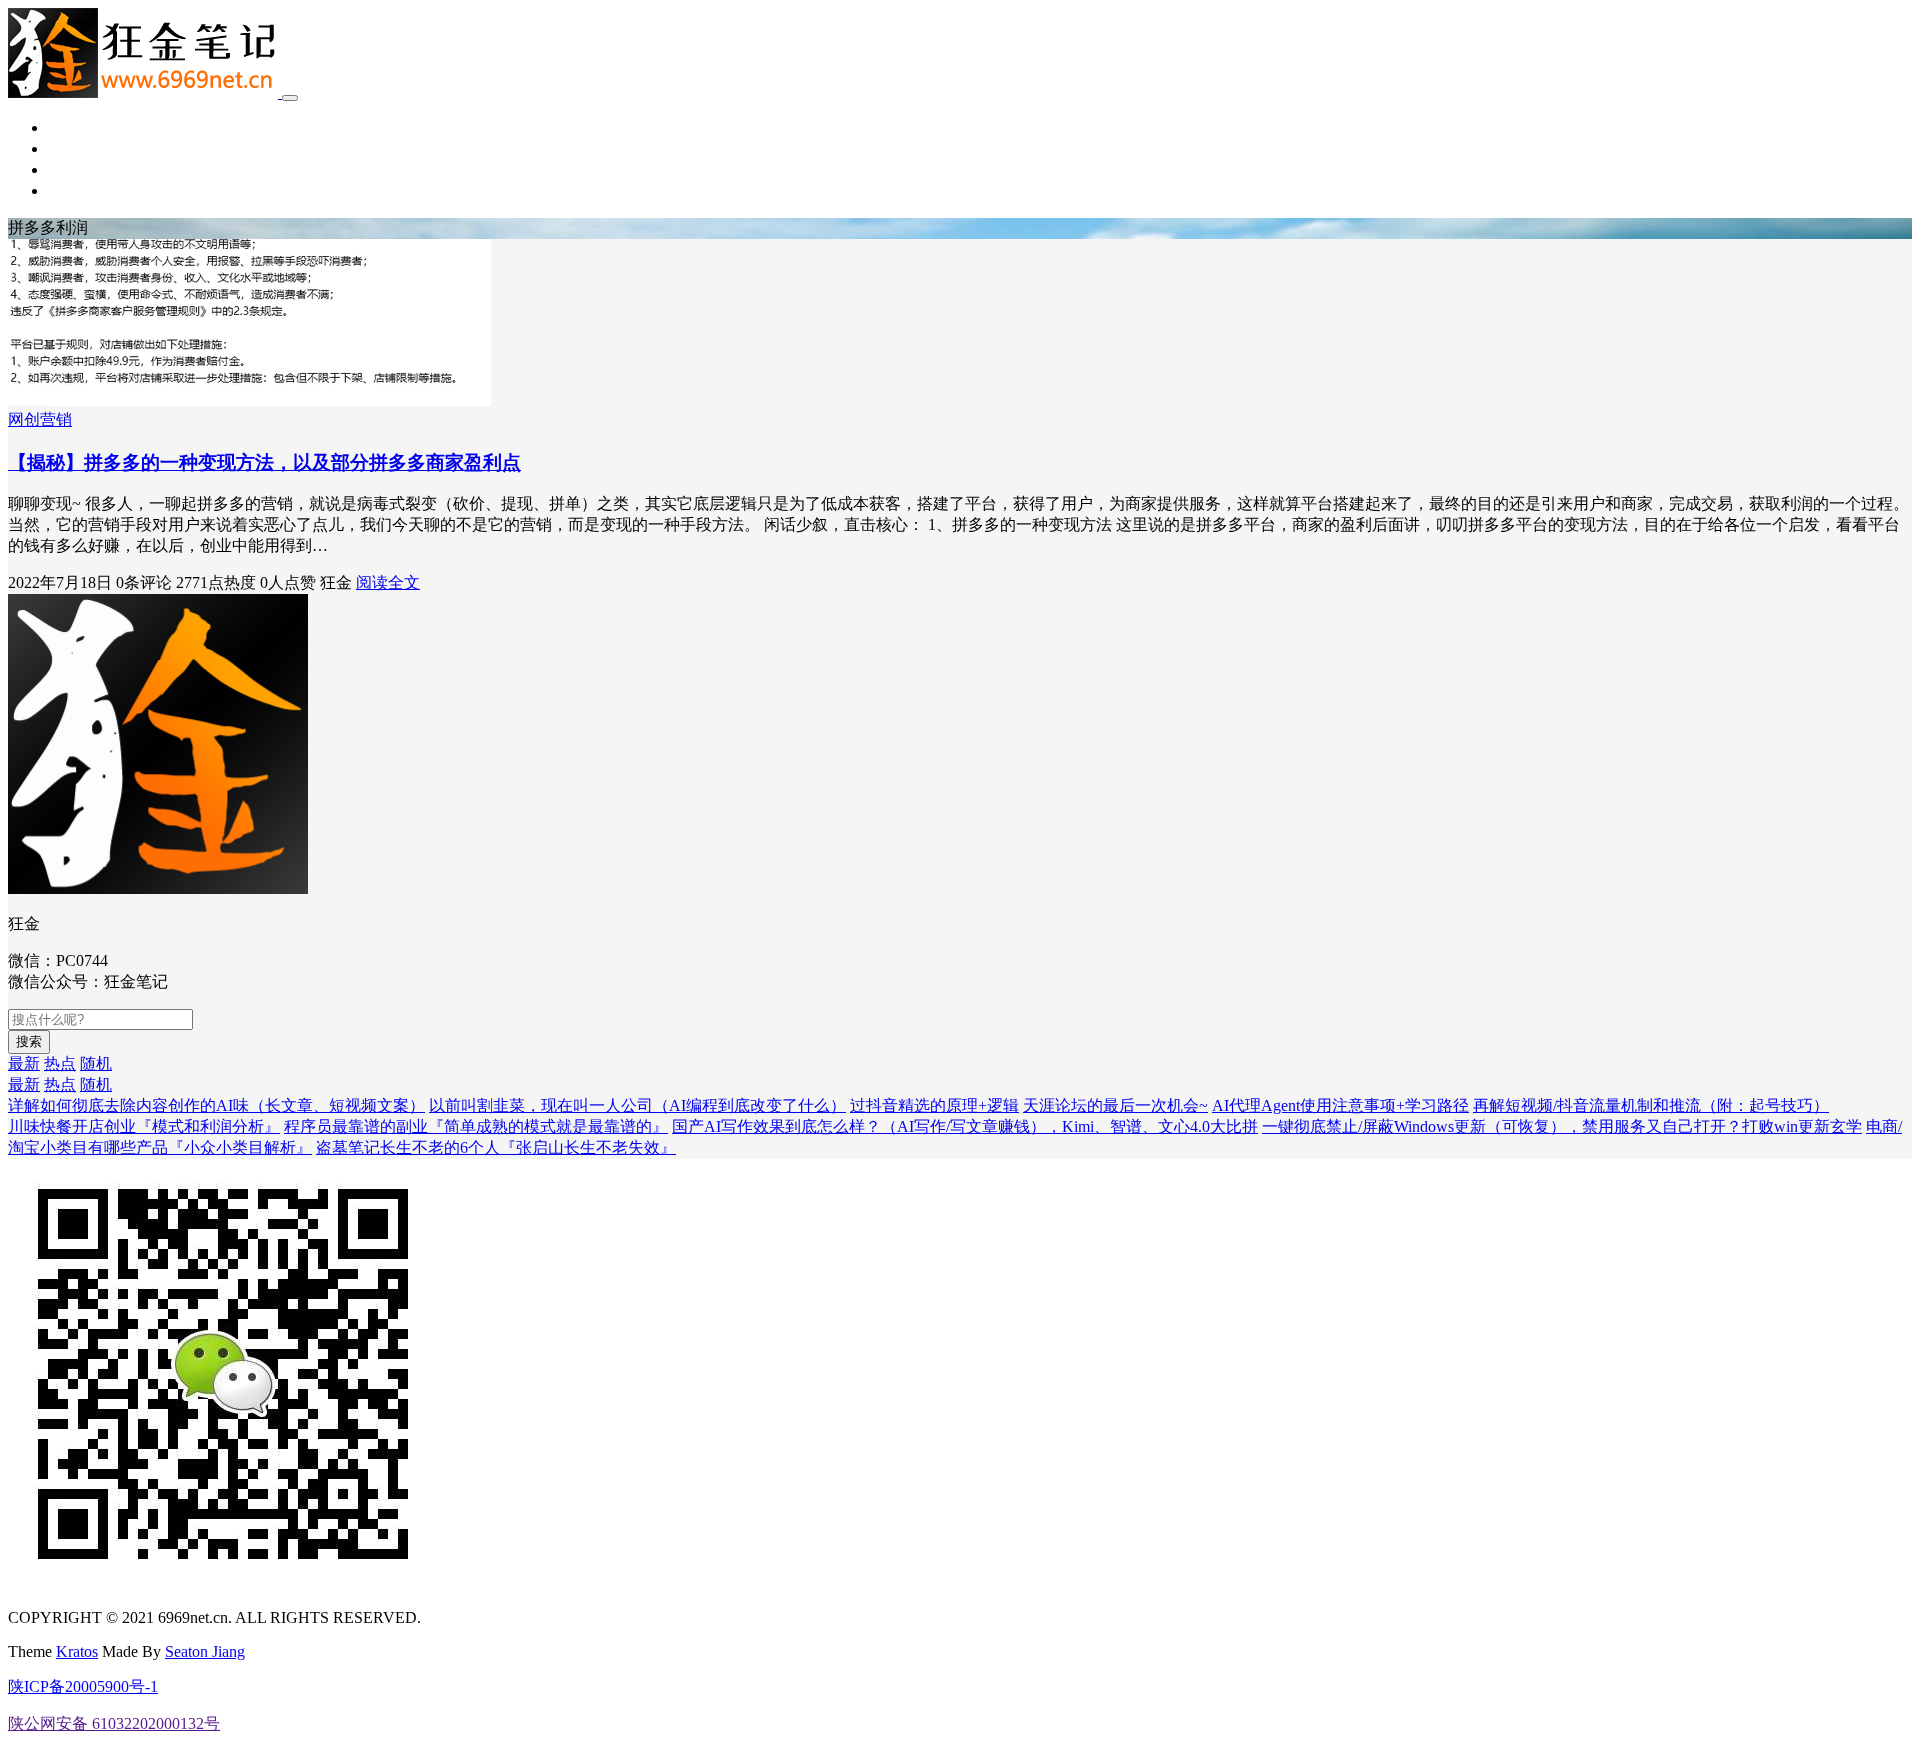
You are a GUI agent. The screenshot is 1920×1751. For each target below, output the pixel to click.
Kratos (77, 1651)
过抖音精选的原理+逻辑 (934, 1105)
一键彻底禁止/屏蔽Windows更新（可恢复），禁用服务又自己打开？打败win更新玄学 (1562, 1126)
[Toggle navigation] (290, 98)
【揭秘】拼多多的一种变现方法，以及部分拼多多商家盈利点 (264, 462)
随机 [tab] (96, 1063)
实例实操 (80, 169)
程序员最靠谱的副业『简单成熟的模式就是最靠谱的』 (476, 1126)
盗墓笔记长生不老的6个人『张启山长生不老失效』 (496, 1147)
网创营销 (80, 148)
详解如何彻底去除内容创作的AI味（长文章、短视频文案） (216, 1105)
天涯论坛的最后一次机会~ (1115, 1105)
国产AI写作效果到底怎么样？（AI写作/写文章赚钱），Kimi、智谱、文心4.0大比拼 (965, 1126)
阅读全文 (388, 582)
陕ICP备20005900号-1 (83, 1686)
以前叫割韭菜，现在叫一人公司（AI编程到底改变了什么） (637, 1105)
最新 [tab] (24, 1063)
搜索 (29, 1041)
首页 (64, 127)
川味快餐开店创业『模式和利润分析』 (144, 1126)
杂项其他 (80, 190)
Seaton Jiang (205, 1651)
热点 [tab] (60, 1063)
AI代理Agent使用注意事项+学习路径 (1340, 1105)
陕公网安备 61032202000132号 (114, 1723)
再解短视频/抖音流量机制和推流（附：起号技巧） (1651, 1105)
